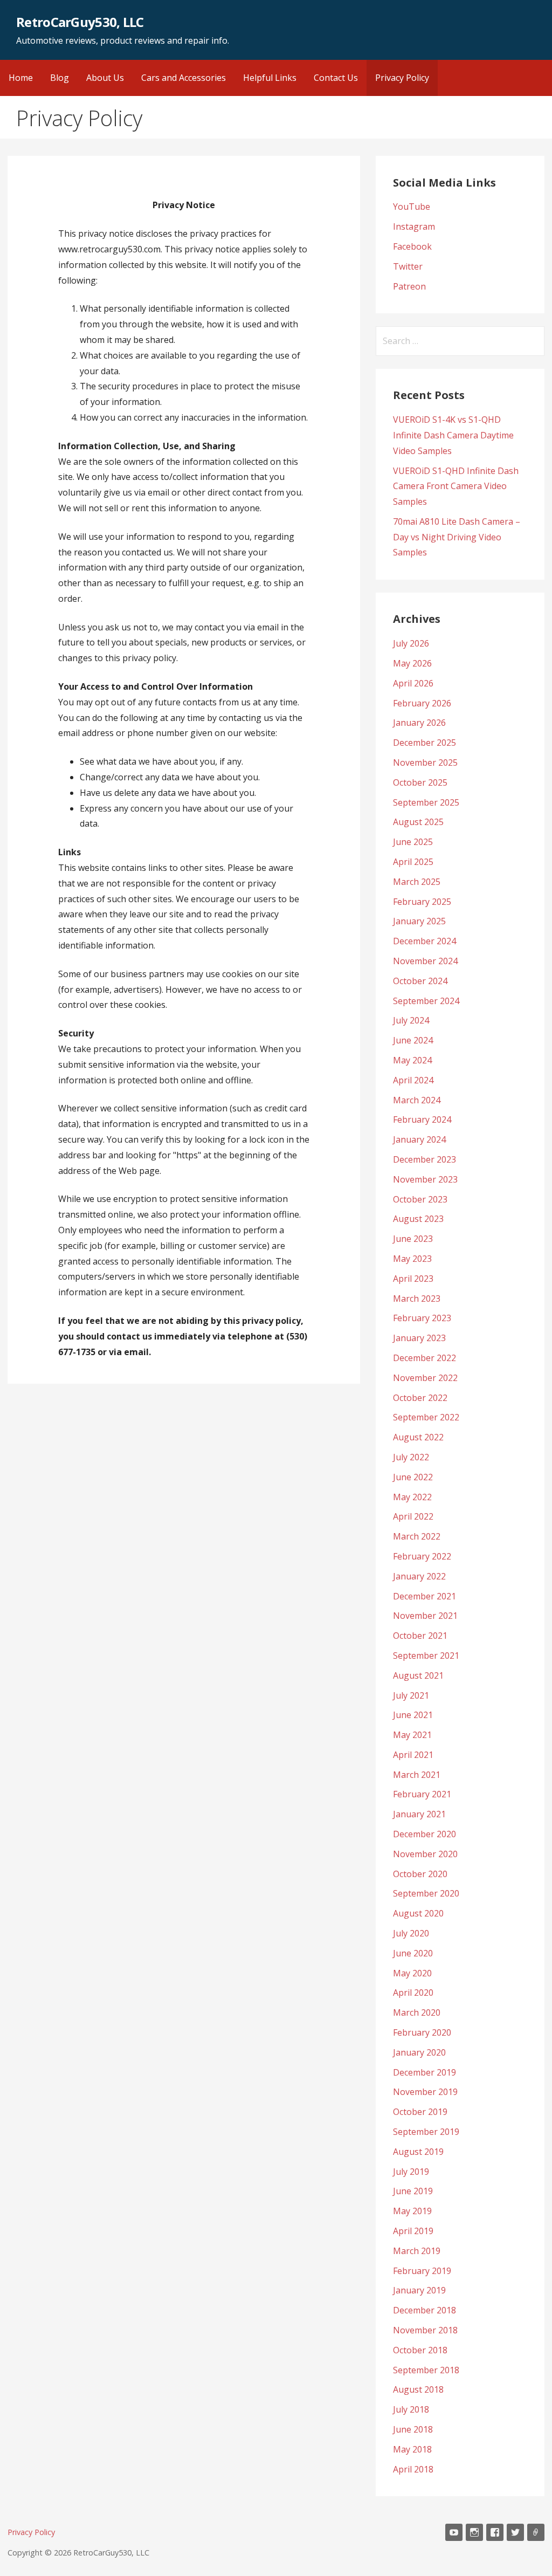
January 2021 (419, 1814)
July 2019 (411, 2172)
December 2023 (425, 1159)
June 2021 (413, 1715)
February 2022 (422, 1556)
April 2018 (413, 2469)
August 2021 (418, 1675)
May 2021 (412, 1735)
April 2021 (413, 1755)
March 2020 (417, 2012)
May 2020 (412, 1973)
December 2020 (425, 1834)
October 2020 (420, 1874)
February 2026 (422, 703)
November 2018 (425, 2330)
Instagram (414, 226)
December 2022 (425, 1358)
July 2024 (411, 1020)
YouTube (412, 207)
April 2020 (413, 1993)
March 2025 (417, 882)
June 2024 (413, 1040)
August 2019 (418, 2152)
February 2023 (422, 1318)
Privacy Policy (402, 78)
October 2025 (420, 782)
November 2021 (425, 1616)
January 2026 (419, 723)
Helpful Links (270, 78)
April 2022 (413, 1516)
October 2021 (420, 1636)
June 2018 (413, 2429)
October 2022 (420, 1398)
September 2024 (426, 1001)
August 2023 (418, 1219)
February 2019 (422, 2271)
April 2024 (413, 1080)
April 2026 (413, 683)
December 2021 (425, 1596)
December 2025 (425, 743)
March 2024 (417, 1100)
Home (21, 78)
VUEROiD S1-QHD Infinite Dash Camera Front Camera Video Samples (456, 486)
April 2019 (413, 2231)
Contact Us (336, 78)
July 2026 (411, 643)
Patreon (409, 286)
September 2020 (426, 1893)
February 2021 (422, 1794)
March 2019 (417, 2251)
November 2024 (425, 961)
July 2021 (411, 1695)
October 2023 (420, 1199)
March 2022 (417, 1536)
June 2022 (413, 1477)
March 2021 (417, 1775)
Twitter (408, 266)
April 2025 (413, 862)
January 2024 (419, 1139)
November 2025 (425, 763)
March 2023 (417, 1299)
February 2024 (422, 1119)
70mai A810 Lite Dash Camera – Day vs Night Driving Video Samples (457, 537)
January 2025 (419, 921)
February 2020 (422, 2032)
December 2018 (425, 2310)
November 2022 (425, 1378)
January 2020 (419, 2052)
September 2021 (426, 1655)
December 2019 (425, 2072)
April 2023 (413, 1279)
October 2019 (420, 2112)
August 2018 (418, 2389)
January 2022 (419, 1576)
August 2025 (418, 822)
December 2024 (425, 941)
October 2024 (420, 981)
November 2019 (425, 2092)
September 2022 (426, 1417)
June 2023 (413, 1239)
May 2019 (412, 2211)
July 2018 (411, 2409)
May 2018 (412, 2449)
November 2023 (425, 1179)
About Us (105, 78)
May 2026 (412, 663)
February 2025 (422, 902)
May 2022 (412, 1497)
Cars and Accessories (184, 78)
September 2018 (426, 2370)
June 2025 (413, 842)
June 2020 (413, 1953)
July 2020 (411, 1933)
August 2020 (418, 1913)
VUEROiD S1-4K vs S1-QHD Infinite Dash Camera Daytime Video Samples (453, 435)
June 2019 (413, 2191)
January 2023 (419, 1338)
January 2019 (419, 2290)
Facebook (412, 246)
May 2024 (412, 1060)
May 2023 (412, 1259)
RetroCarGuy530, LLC (80, 22)
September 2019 (426, 2132)
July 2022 (411, 1457)
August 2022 (418, 1437)
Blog (60, 78)
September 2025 (426, 802)
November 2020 (425, 1854)
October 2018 (420, 2350)
